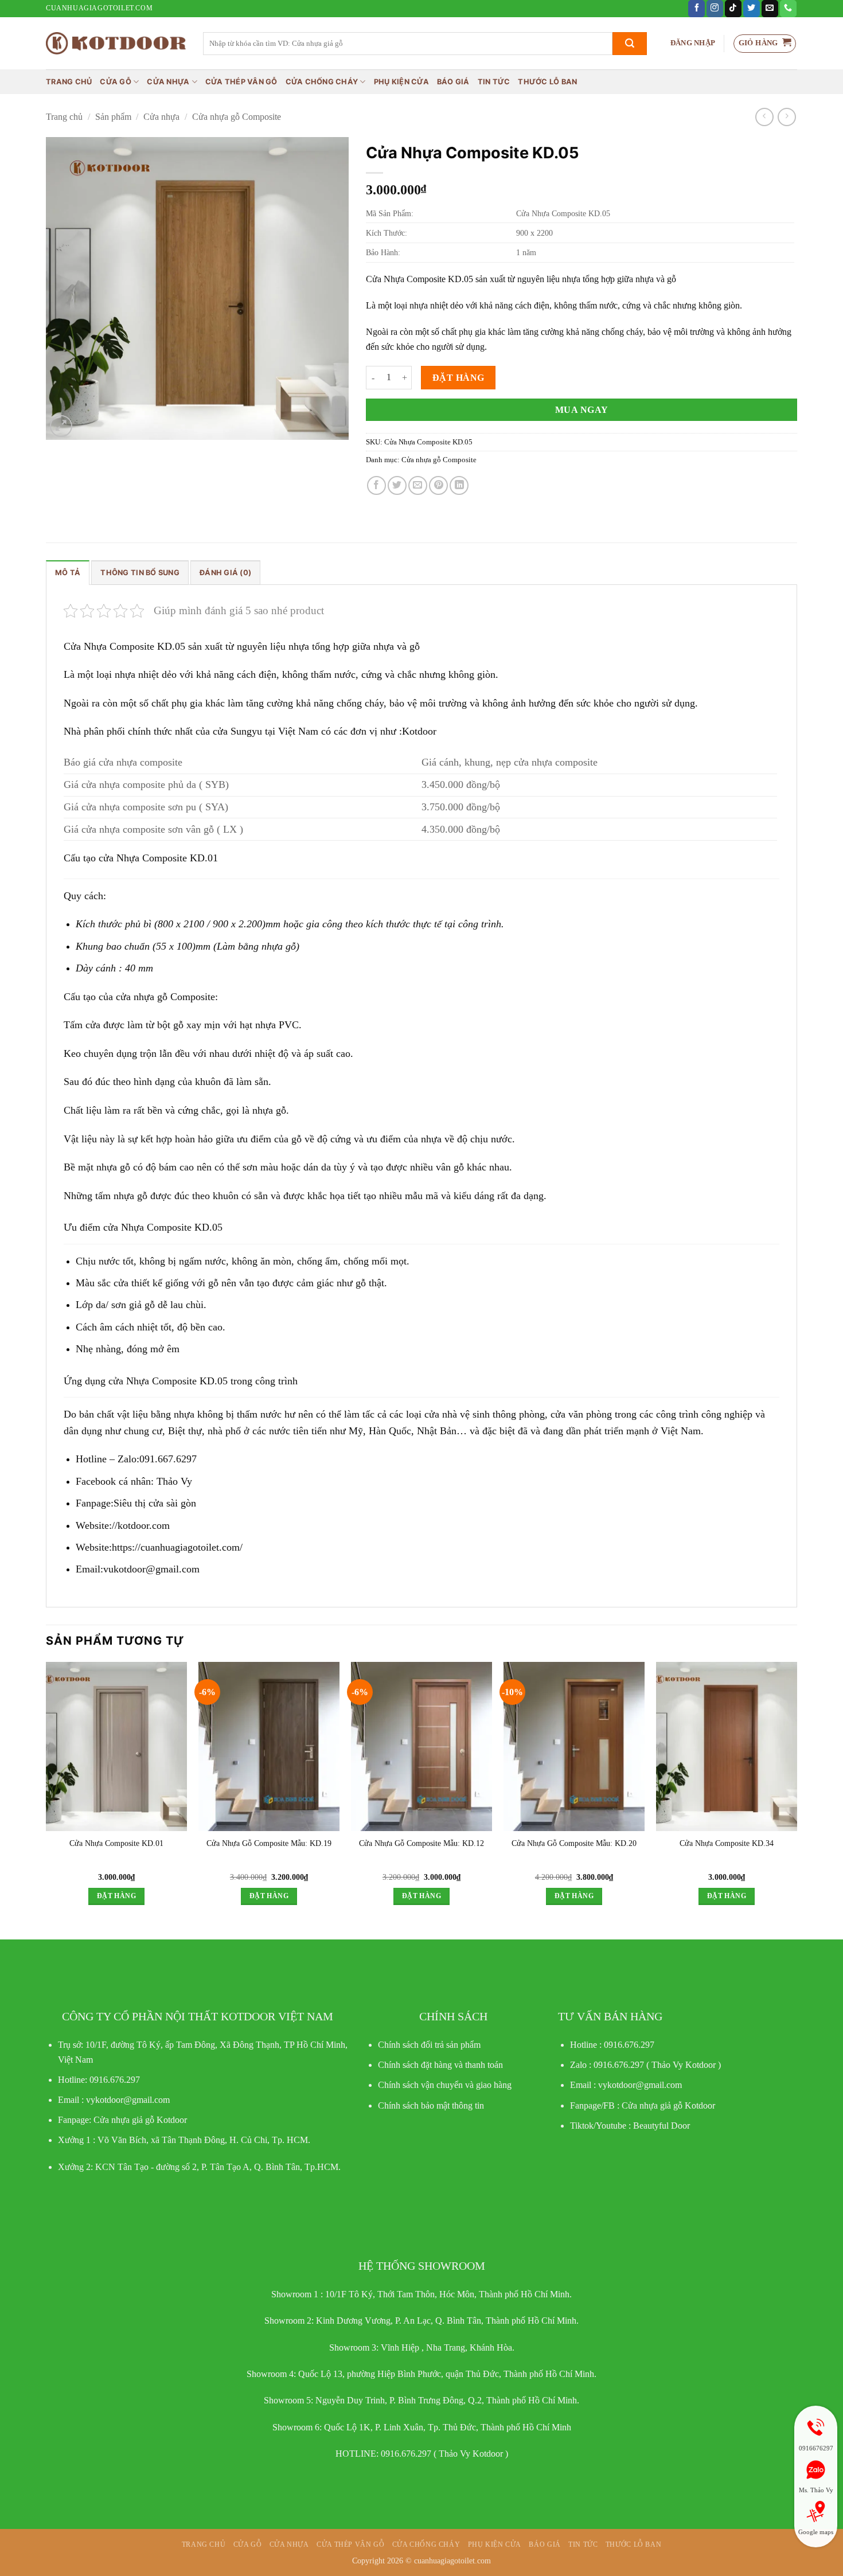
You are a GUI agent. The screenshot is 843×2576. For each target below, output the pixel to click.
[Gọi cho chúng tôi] (788, 9)
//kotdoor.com (141, 1525)
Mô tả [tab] (68, 573)
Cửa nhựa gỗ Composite (237, 117)
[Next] (797, 1794)
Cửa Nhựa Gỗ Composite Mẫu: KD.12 (421, 1843)
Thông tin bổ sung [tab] (140, 573)
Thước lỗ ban (547, 82)
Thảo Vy (174, 1481)
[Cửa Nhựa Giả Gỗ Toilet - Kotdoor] (116, 43)
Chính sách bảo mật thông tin (431, 2105)
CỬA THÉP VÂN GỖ (241, 82)
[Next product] (764, 117)
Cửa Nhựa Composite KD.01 (116, 1843)
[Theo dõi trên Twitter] (752, 9)
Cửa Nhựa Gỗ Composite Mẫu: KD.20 (574, 1843)
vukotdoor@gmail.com (151, 1569)
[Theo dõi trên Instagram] (715, 9)
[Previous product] (787, 117)
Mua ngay (582, 410)
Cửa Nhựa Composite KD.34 (727, 1843)
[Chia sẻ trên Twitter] (397, 485)
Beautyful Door (661, 2126)
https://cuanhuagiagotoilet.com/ (177, 1547)
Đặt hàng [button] (116, 1896)
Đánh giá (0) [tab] (225, 573)
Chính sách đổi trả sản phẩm (429, 2045)
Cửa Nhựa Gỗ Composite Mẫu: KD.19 (269, 1843)
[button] (693, 43)
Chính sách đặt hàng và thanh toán (440, 2065)
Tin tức (494, 82)
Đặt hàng (458, 378)
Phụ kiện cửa (401, 82)
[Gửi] (630, 44)
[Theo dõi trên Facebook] (696, 9)
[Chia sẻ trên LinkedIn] (459, 485)
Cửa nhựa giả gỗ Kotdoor (668, 2105)
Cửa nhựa (168, 82)
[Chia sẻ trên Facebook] (376, 485)
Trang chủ (69, 82)
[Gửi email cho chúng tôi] (770, 9)
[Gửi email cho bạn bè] (418, 485)
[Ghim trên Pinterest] (438, 485)
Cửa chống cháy (322, 82)
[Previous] (46, 1794)
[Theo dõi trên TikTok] (733, 9)
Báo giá (453, 82)
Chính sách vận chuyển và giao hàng (445, 2085)
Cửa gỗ (116, 82)
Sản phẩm (113, 117)
